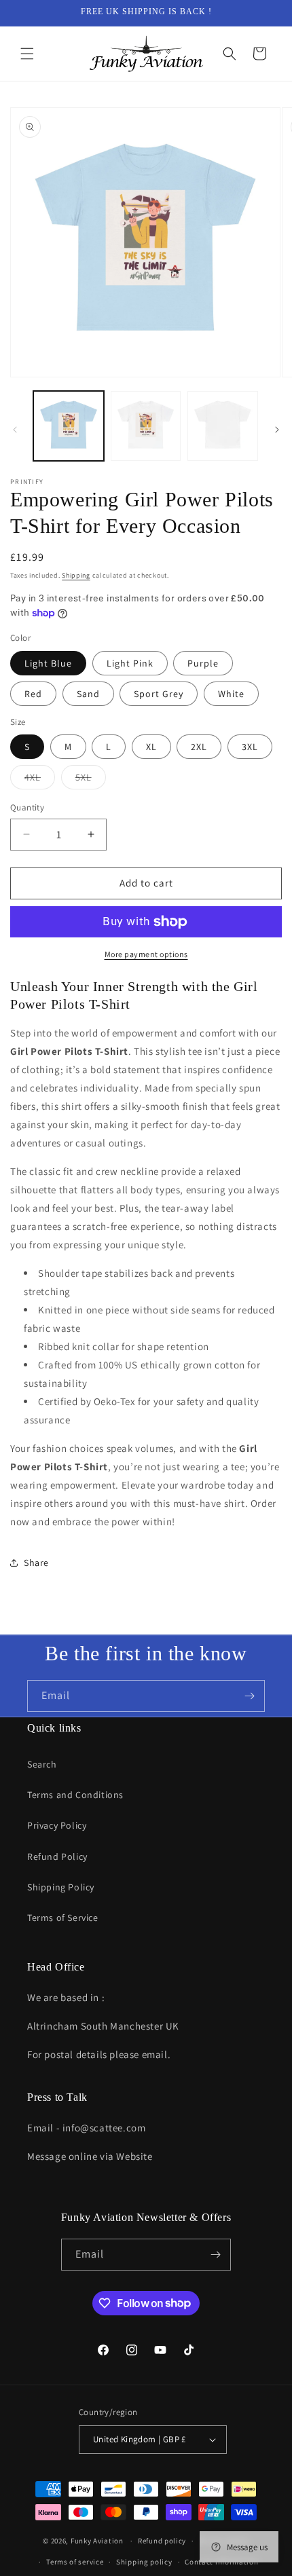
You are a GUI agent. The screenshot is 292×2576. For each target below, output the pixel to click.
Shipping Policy (61, 1887)
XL (151, 747)
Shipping (76, 575)
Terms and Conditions (75, 1795)
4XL (40, 780)
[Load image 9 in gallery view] (223, 426)
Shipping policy (144, 2562)
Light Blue (48, 663)
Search (42, 1764)
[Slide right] (277, 430)
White (231, 694)
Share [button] (36, 1563)
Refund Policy (57, 1856)
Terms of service (75, 2562)
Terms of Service (63, 1918)
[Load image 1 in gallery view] (69, 426)
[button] (27, 54)
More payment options (146, 954)
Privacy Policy (57, 1825)
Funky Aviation (97, 2541)
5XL (91, 780)
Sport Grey (159, 694)
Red (33, 694)
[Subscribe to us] (249, 1696)
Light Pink (130, 663)
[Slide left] (15, 430)
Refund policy (162, 2541)
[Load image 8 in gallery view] (146, 426)
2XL (199, 747)
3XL (250, 747)
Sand (88, 694)
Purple (203, 663)
